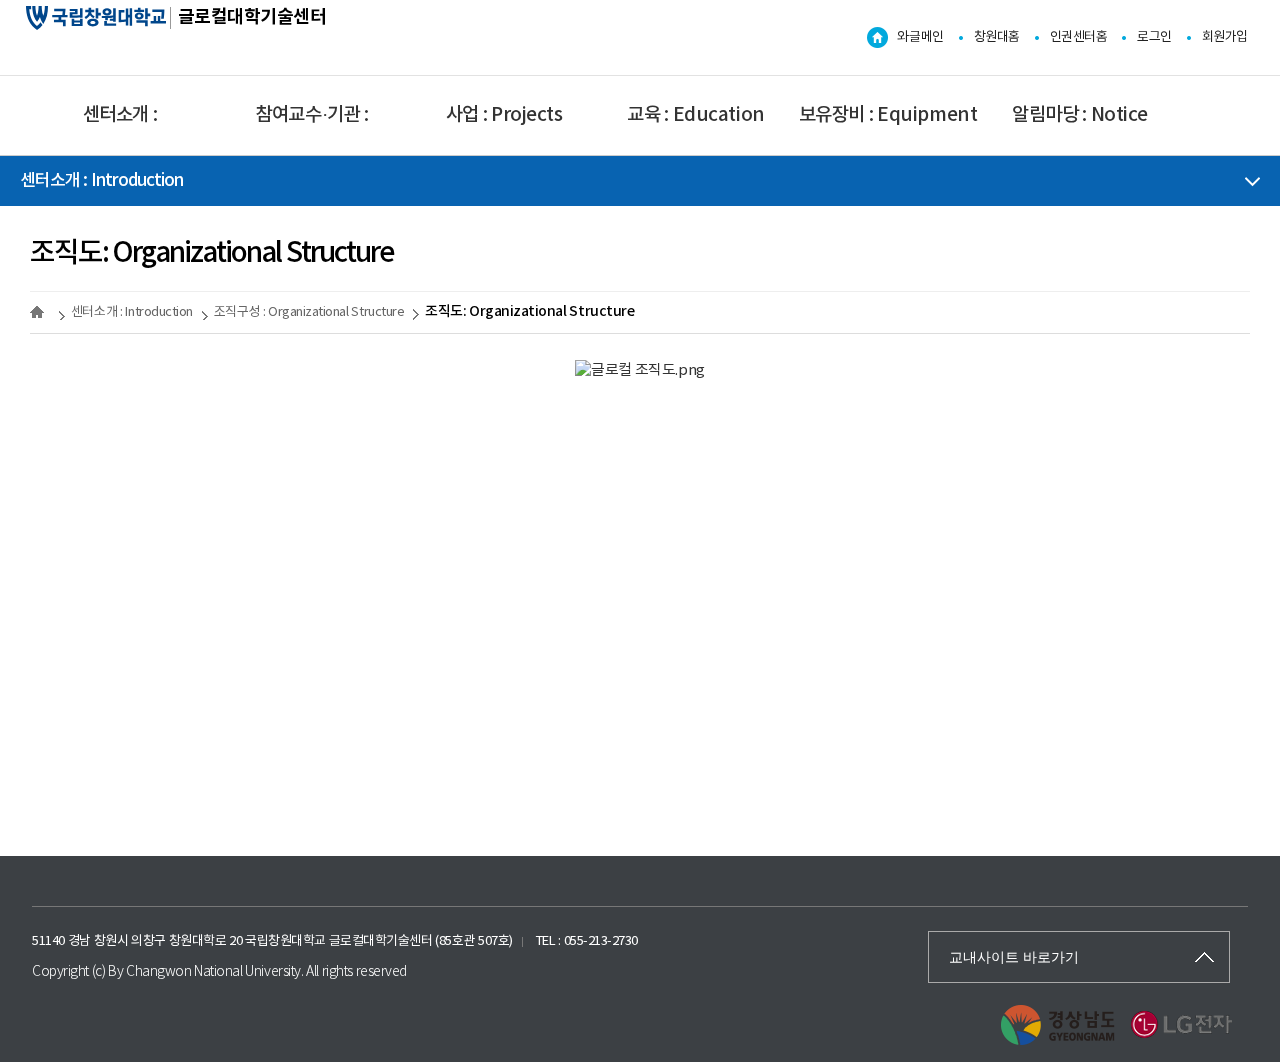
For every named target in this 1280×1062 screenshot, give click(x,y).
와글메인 (920, 37)
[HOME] (40, 312)
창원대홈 (997, 37)
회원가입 (1225, 37)
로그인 (1154, 37)
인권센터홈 (1079, 37)
